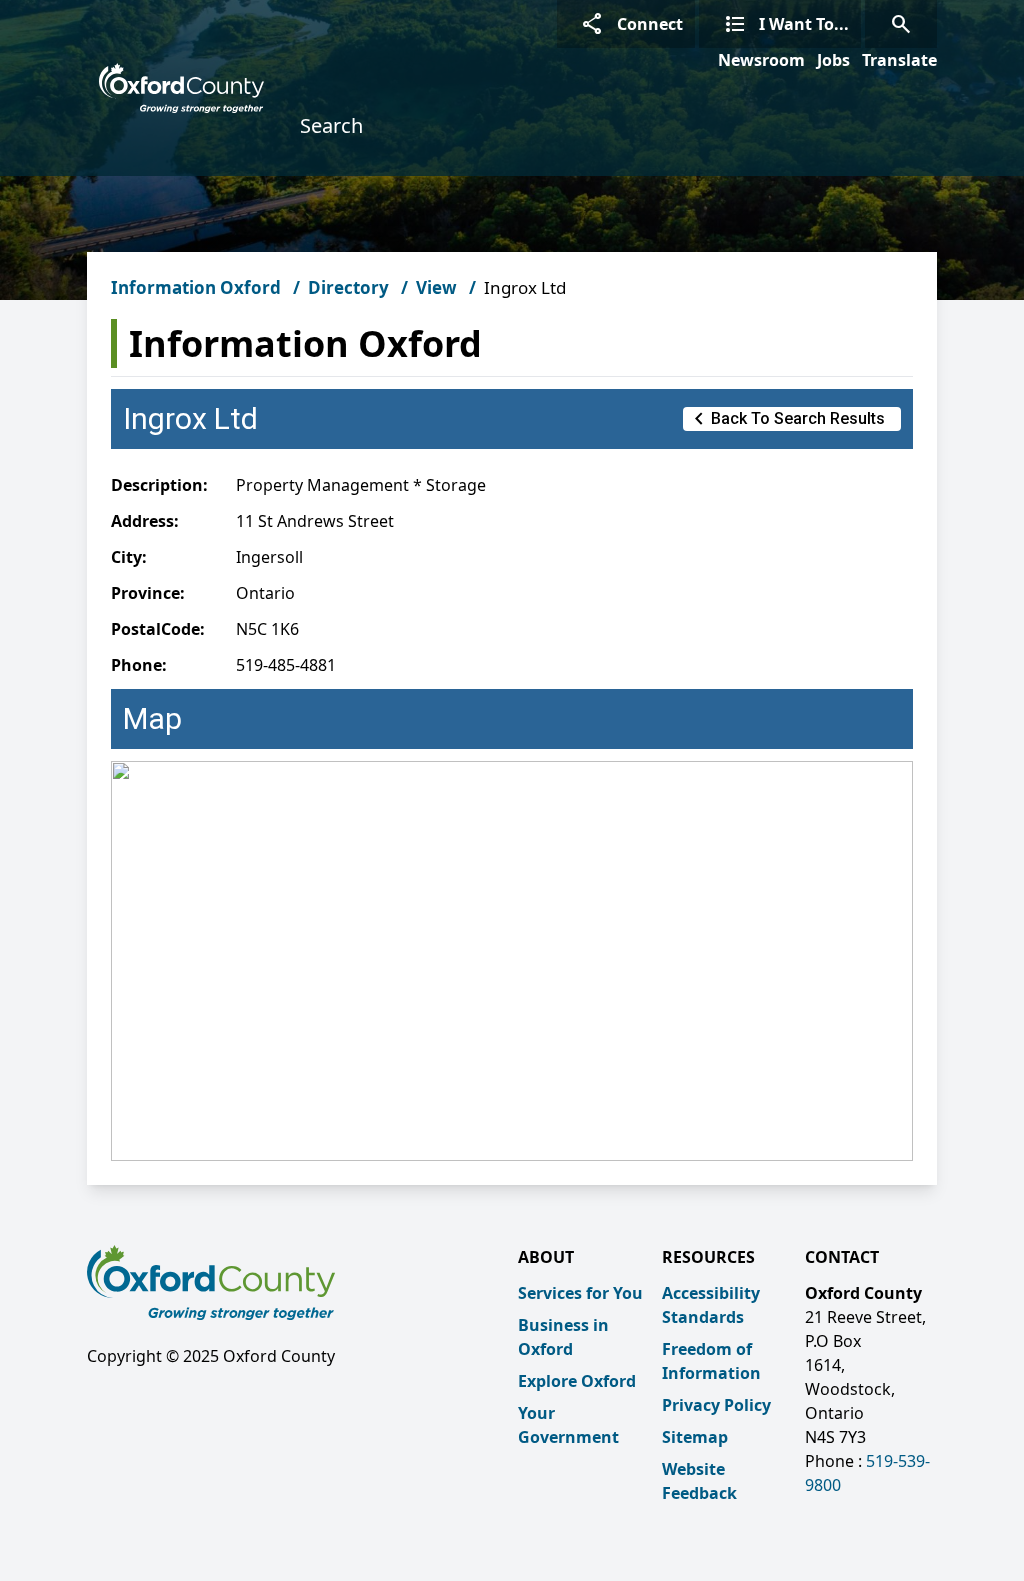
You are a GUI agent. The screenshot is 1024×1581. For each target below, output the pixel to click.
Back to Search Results (786, 419)
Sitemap (695, 1437)
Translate (899, 60)
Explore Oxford (577, 1381)
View (436, 287)
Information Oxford (196, 287)
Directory (348, 287)
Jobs (833, 60)
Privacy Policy (716, 1405)
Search (331, 125)
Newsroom (761, 60)
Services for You (580, 1293)
